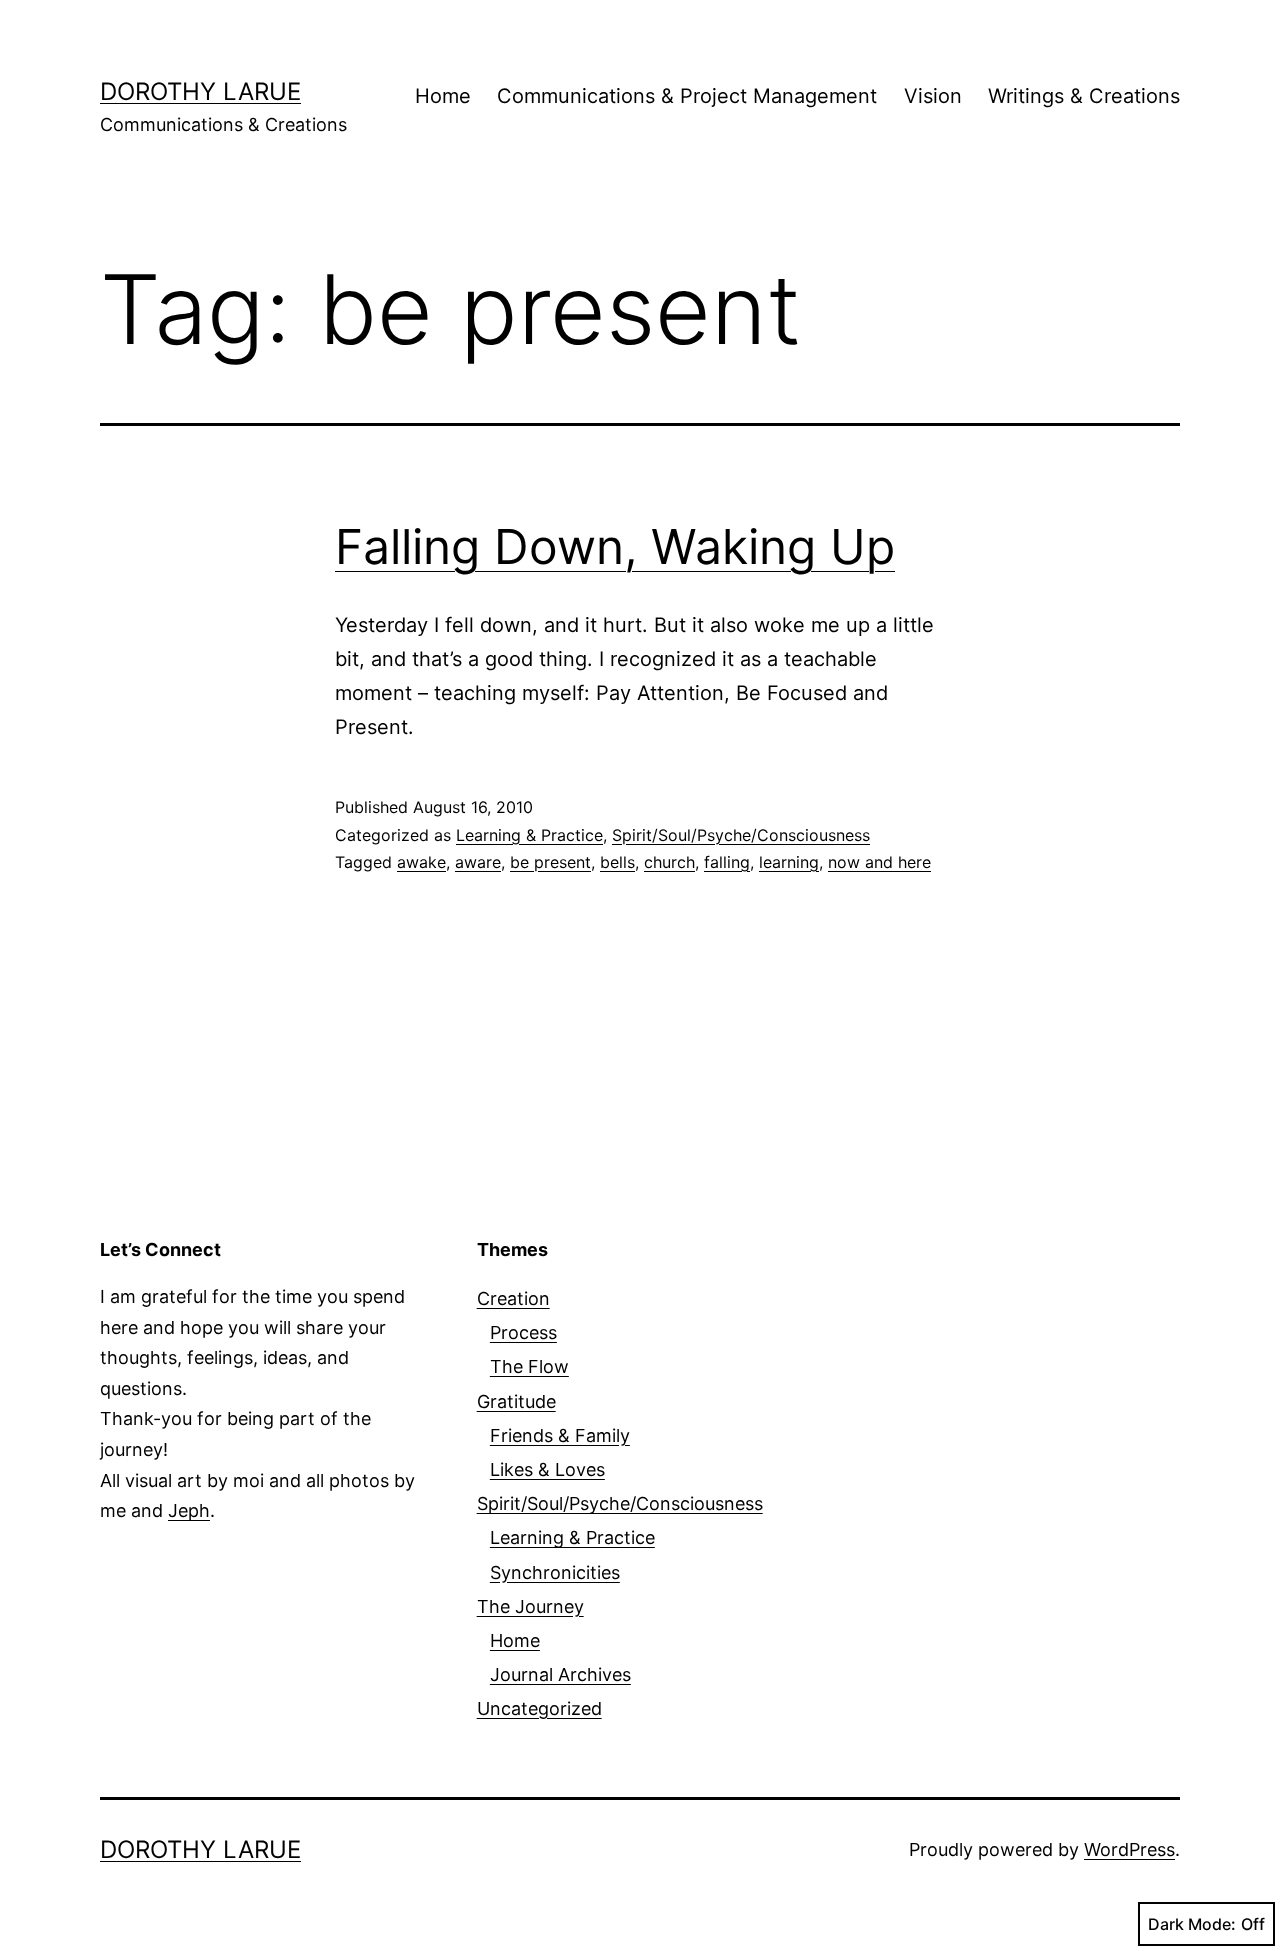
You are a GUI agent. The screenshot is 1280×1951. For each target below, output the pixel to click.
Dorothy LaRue (200, 91)
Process (523, 1332)
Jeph (189, 1510)
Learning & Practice (529, 835)
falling (727, 862)
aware (478, 862)
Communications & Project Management (687, 96)
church (669, 862)
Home (443, 96)
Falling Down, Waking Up (615, 546)
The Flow (529, 1366)
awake (421, 862)
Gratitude (516, 1401)
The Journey (530, 1606)
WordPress (1129, 1849)
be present (550, 862)
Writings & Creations (1084, 96)
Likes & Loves (547, 1469)
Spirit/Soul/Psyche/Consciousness (741, 835)
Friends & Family (560, 1435)
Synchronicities (555, 1572)
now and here (879, 862)
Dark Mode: (1192, 1924)
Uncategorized (539, 1708)
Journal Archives (560, 1674)
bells (617, 862)
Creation (513, 1298)
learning (789, 862)
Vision (933, 96)
